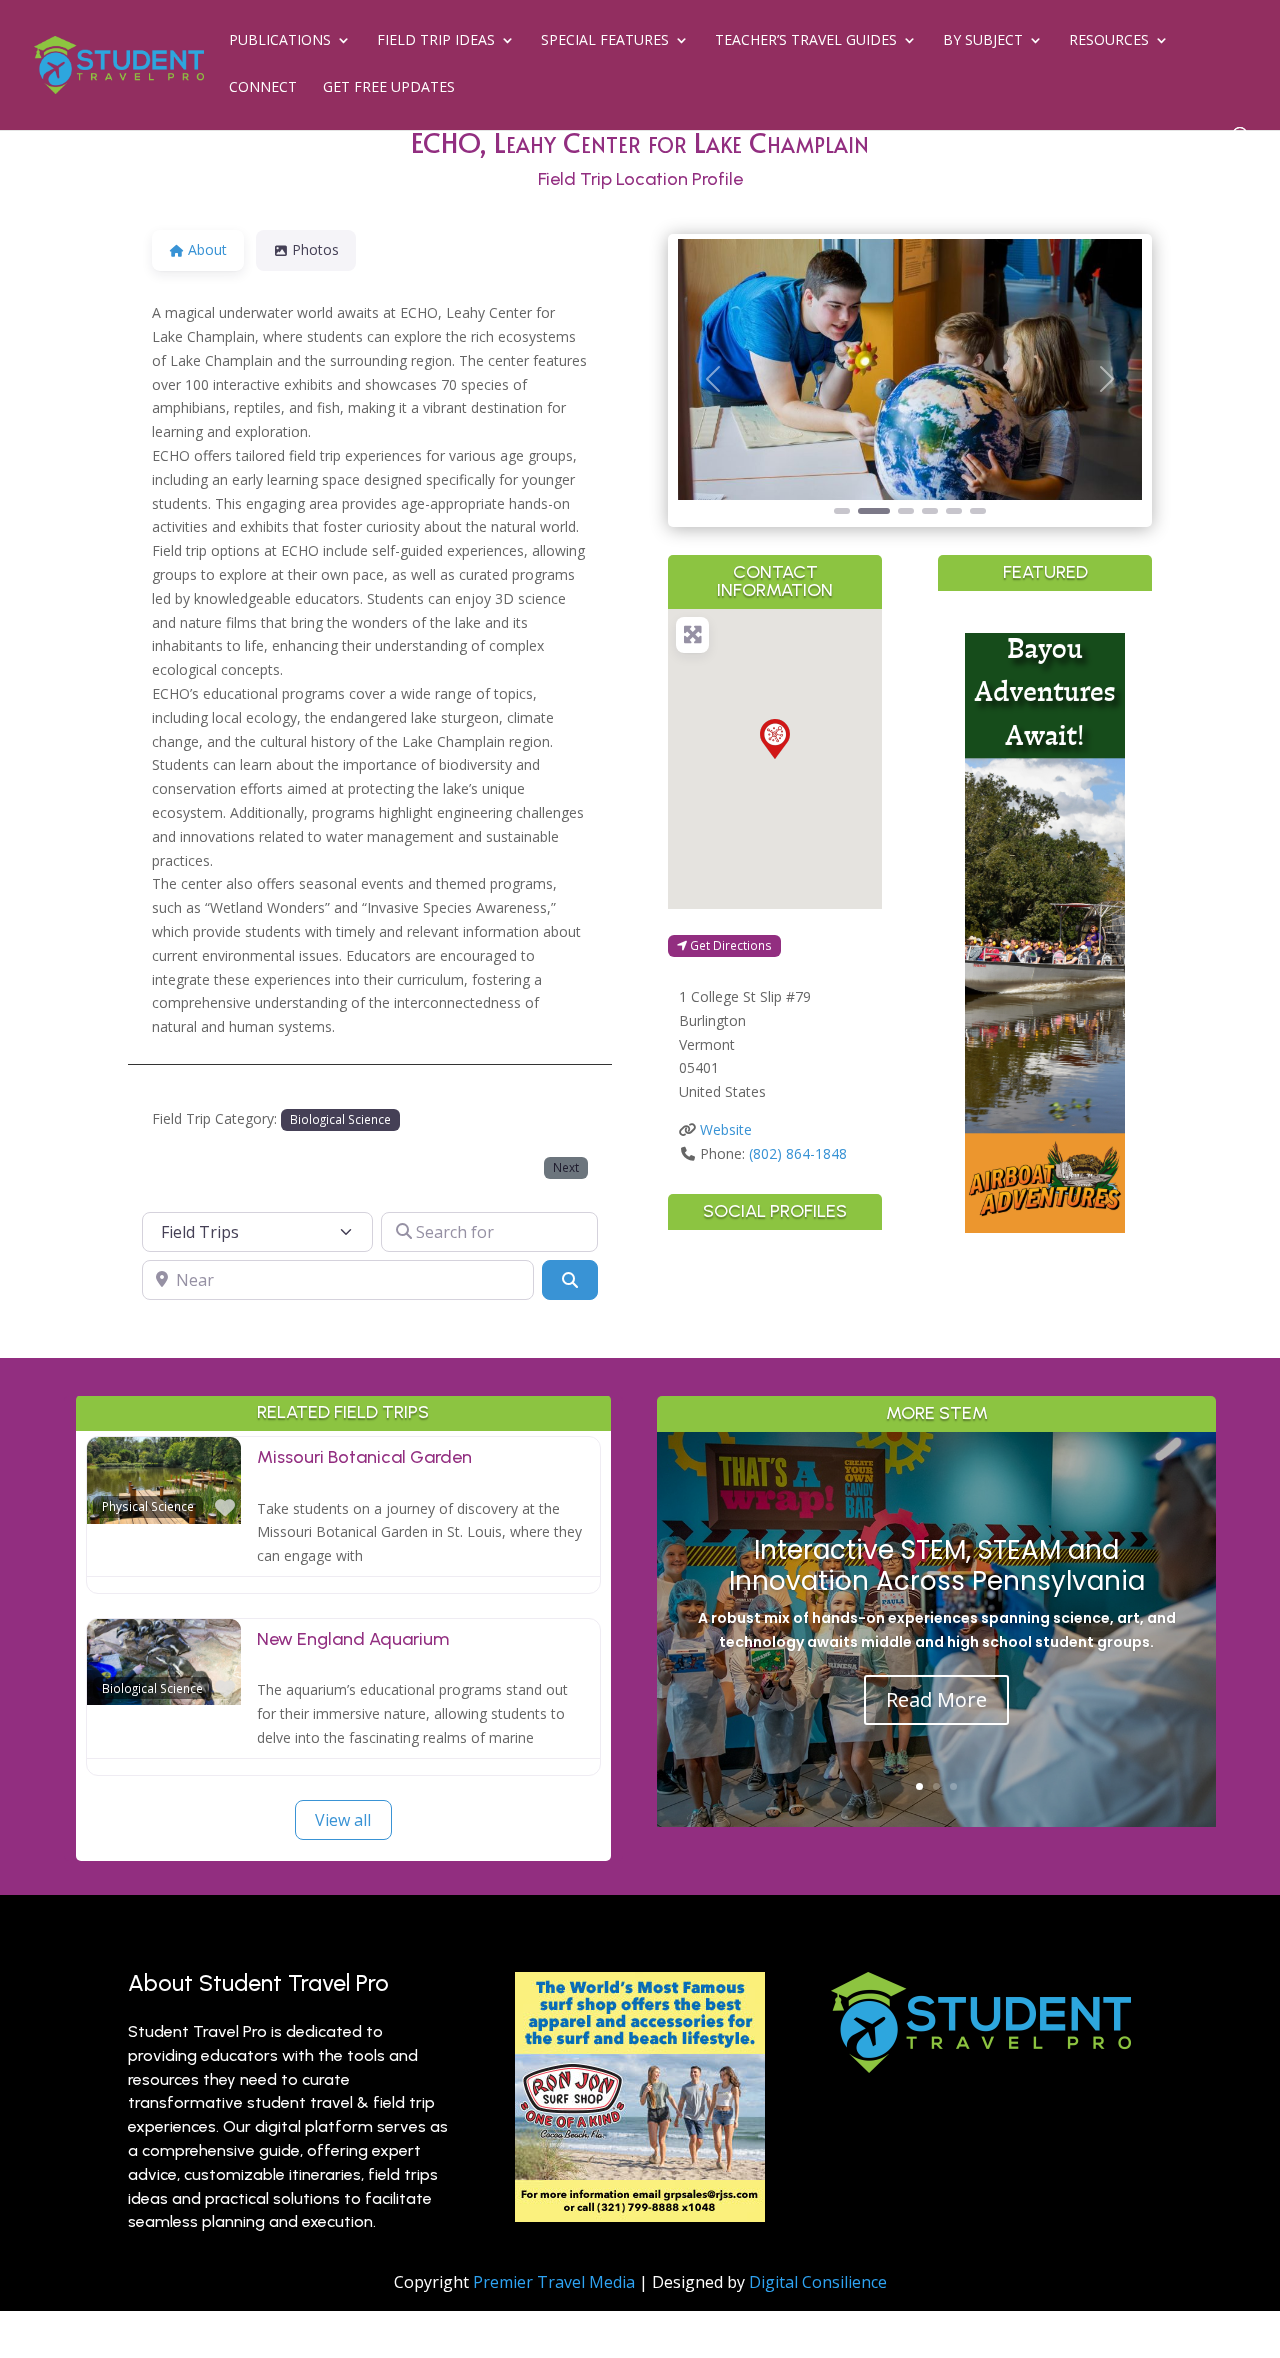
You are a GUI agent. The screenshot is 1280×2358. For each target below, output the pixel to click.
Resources (1109, 41)
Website (726, 1129)
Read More (936, 1699)
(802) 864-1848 (798, 1153)
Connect (263, 88)
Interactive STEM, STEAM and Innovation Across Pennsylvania (937, 1565)
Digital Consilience (818, 2282)
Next (566, 1167)
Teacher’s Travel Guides (806, 41)
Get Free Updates (389, 88)
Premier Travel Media (554, 2282)
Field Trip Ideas (436, 41)
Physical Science (148, 1506)
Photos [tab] (315, 249)
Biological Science (340, 1119)
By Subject (983, 41)
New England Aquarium (353, 1639)
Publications (280, 41)
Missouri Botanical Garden (364, 1457)
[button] (713, 378)
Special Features (605, 41)
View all (343, 1820)
